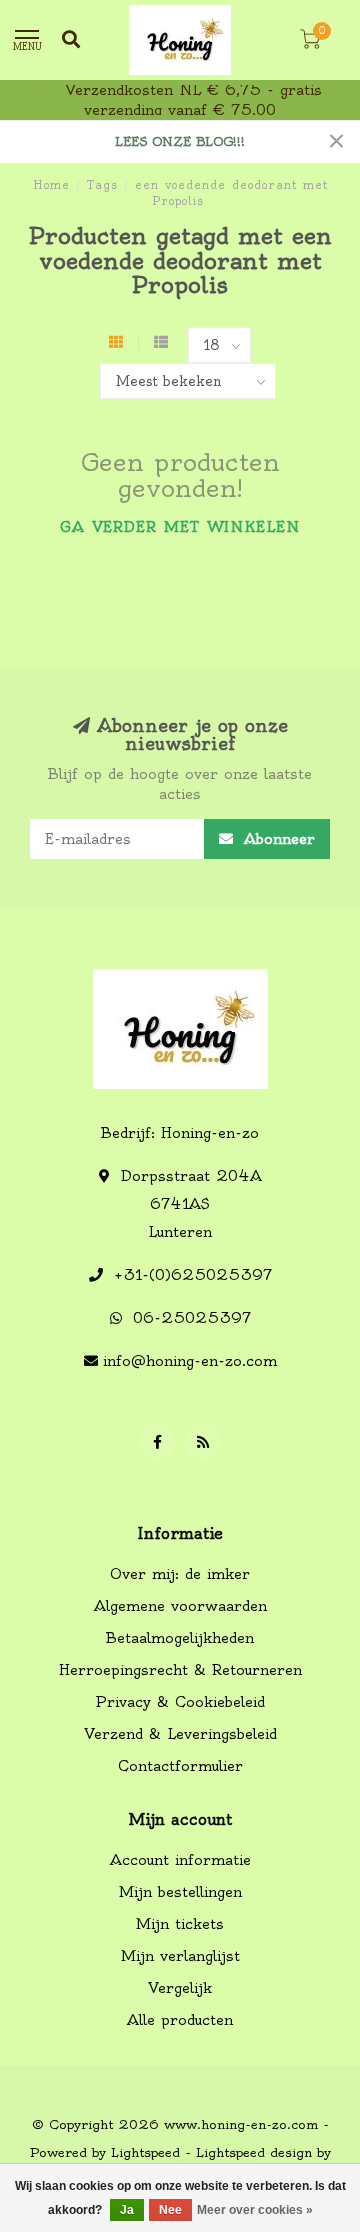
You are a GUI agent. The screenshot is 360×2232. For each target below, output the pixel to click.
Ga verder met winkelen (180, 527)
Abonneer (276, 839)
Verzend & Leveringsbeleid (180, 1734)
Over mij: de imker (180, 1574)
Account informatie (180, 1860)
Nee (170, 2210)
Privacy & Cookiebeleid (180, 1702)
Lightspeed (145, 2152)
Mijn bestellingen (180, 1892)
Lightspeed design (254, 2152)
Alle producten (180, 2020)
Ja (127, 2210)
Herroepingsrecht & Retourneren (180, 1670)
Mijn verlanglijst (180, 1956)
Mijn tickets (180, 1924)
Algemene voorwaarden (180, 1606)
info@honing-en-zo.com (190, 1361)
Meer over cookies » (255, 2210)
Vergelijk (180, 1988)
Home (51, 185)
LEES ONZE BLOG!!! (180, 141)
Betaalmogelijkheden (180, 1638)
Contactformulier (180, 1766)
